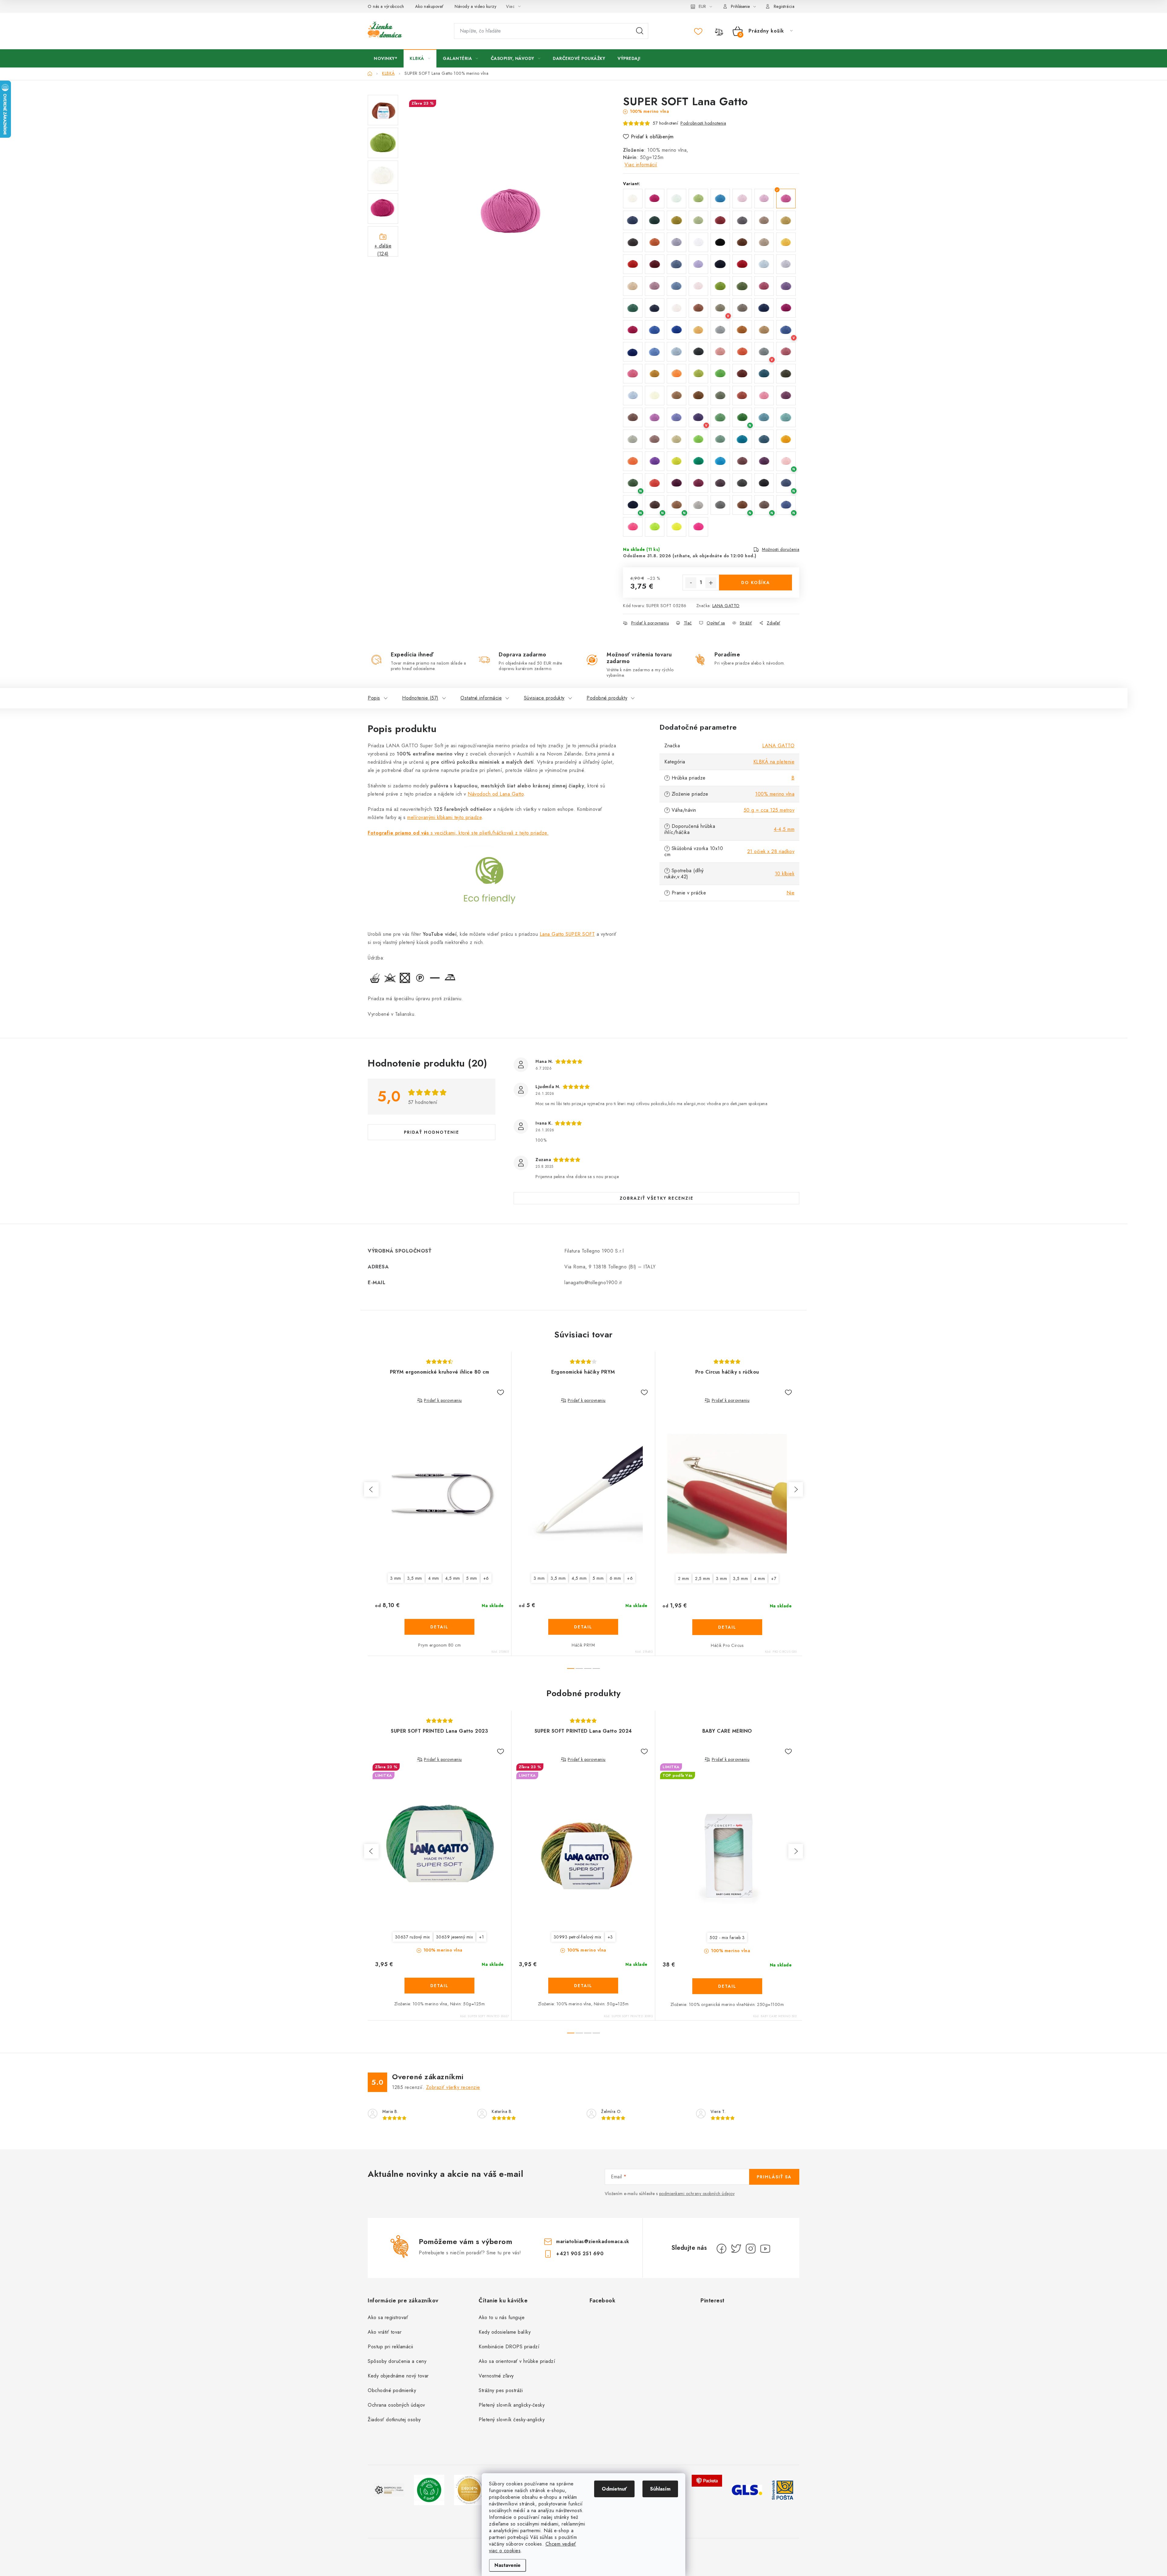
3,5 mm (415, 1578)
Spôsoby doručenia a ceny (397, 2361)
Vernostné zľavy (496, 2376)
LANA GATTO (726, 606)
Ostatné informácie (481, 698)
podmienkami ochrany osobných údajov (697, 2194)
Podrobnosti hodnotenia (703, 123)
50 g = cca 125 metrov (769, 810)
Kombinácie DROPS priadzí (509, 2347)
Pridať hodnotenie (432, 1132)
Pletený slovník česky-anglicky (512, 2420)
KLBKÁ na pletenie (774, 762)
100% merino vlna (775, 794)
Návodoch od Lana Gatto (496, 794)
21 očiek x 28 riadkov (771, 851)
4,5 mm (453, 1578)
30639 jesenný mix (455, 1937)
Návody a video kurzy (475, 6)
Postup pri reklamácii (391, 2347)
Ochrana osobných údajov (396, 2405)
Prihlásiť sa (774, 2177)
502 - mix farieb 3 (727, 1938)
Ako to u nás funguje (502, 2317)
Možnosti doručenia (781, 549)
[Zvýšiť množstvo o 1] (711, 583)
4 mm (434, 1578)
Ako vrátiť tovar (385, 2332)
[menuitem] (386, 58)
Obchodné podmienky (392, 2390)
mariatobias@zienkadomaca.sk (593, 2241)
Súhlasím (660, 2489)
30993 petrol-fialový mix (578, 1937)
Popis (374, 698)
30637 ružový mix (413, 1937)
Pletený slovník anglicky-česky (512, 2405)
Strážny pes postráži (501, 2390)
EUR (702, 6)
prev (371, 1489)
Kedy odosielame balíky (505, 2332)
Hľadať (640, 31)
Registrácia (784, 6)
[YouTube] (765, 2249)
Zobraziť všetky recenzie (657, 1198)
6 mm (615, 1578)
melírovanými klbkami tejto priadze (444, 817)
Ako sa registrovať (388, 2317)
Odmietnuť (614, 2489)
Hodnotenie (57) (420, 698)
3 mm (396, 1578)
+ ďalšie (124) (383, 249)
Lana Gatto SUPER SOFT (567, 934)
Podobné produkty (607, 698)
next (796, 1489)
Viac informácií (641, 165)
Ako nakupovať (429, 6)
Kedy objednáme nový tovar (398, 2376)
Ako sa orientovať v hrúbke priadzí (517, 2361)
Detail (439, 1627)
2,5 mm (702, 1578)
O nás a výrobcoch (386, 6)
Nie (791, 893)
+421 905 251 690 (580, 2254)
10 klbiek (785, 874)
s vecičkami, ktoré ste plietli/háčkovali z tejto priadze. (458, 833)
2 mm (683, 1578)
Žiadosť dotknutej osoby (394, 2420)
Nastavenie (508, 2565)
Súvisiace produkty (544, 698)
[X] (736, 2249)
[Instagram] (751, 2249)
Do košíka (756, 583)
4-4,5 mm (784, 829)
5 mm (472, 1578)
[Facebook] (721, 2249)
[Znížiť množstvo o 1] (691, 583)
